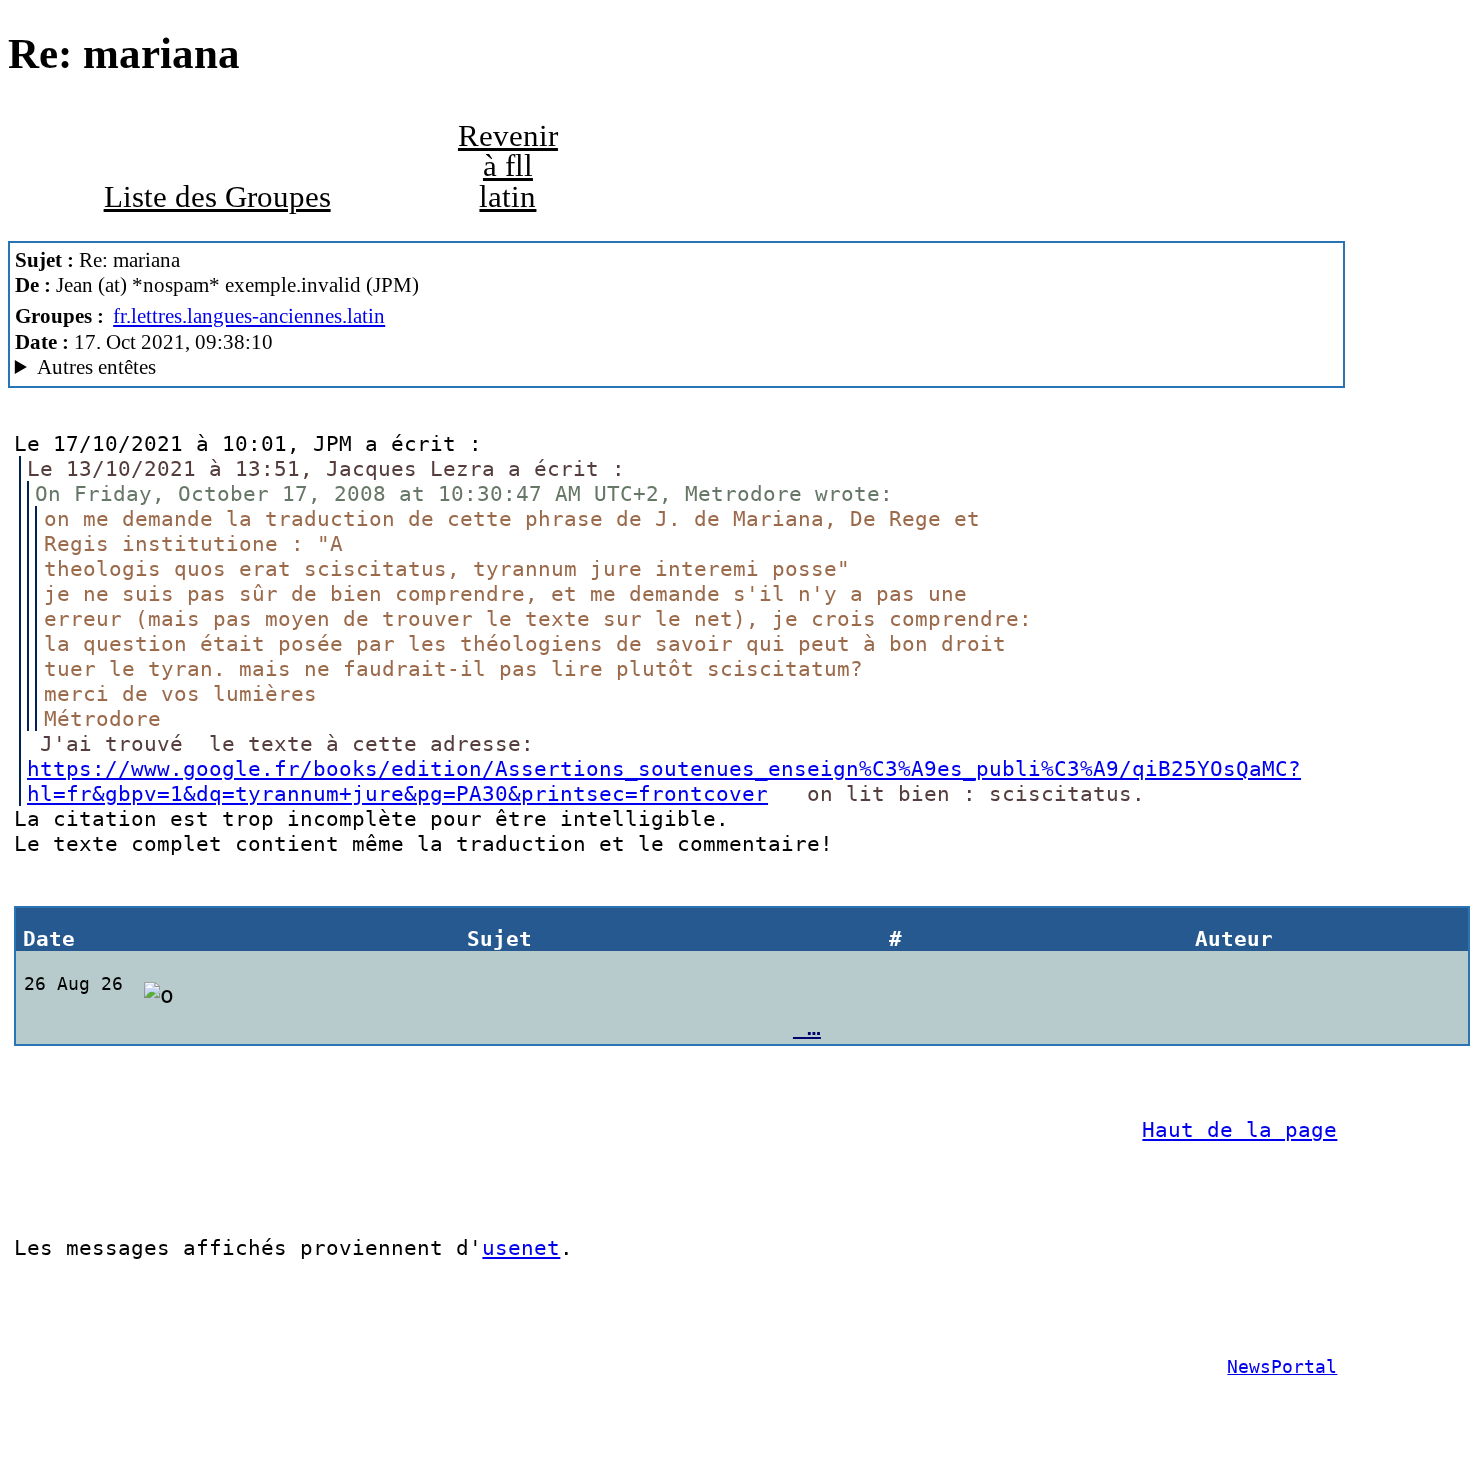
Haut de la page (1239, 1129)
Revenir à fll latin (508, 166)
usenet (521, 1247)
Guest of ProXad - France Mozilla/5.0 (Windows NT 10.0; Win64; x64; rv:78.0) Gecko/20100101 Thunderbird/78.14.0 (473, 367)
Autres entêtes (96, 367)
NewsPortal (1282, 1367)
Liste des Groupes (217, 197)
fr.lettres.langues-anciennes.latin (249, 316)
